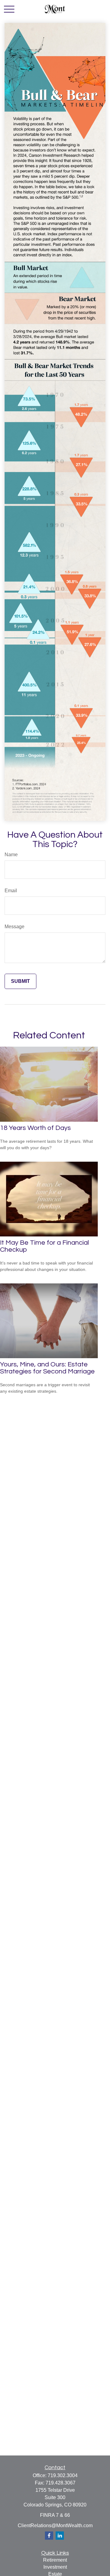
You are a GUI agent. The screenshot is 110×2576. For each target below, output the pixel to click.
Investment (55, 2567)
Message (15, 927)
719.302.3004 (63, 2475)
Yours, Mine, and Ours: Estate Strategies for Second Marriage (47, 1368)
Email (11, 891)
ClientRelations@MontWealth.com (55, 2525)
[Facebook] (49, 2536)
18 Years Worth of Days (35, 1128)
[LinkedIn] (60, 2536)
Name (11, 855)
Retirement (55, 2560)
